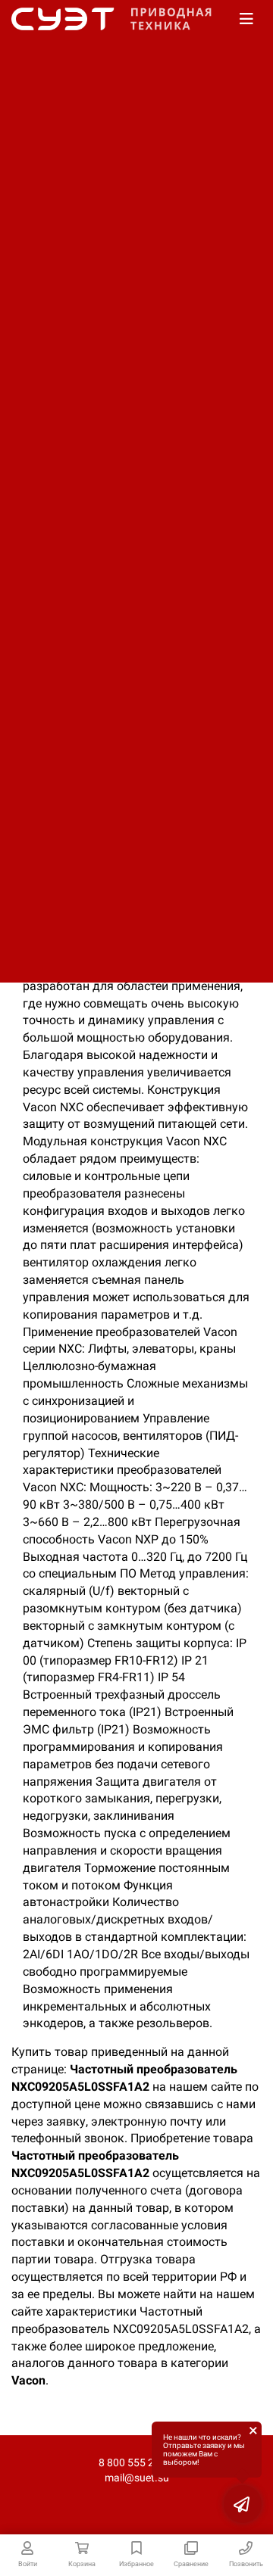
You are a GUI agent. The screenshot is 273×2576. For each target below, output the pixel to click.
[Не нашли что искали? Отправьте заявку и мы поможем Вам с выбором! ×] (243, 2504)
